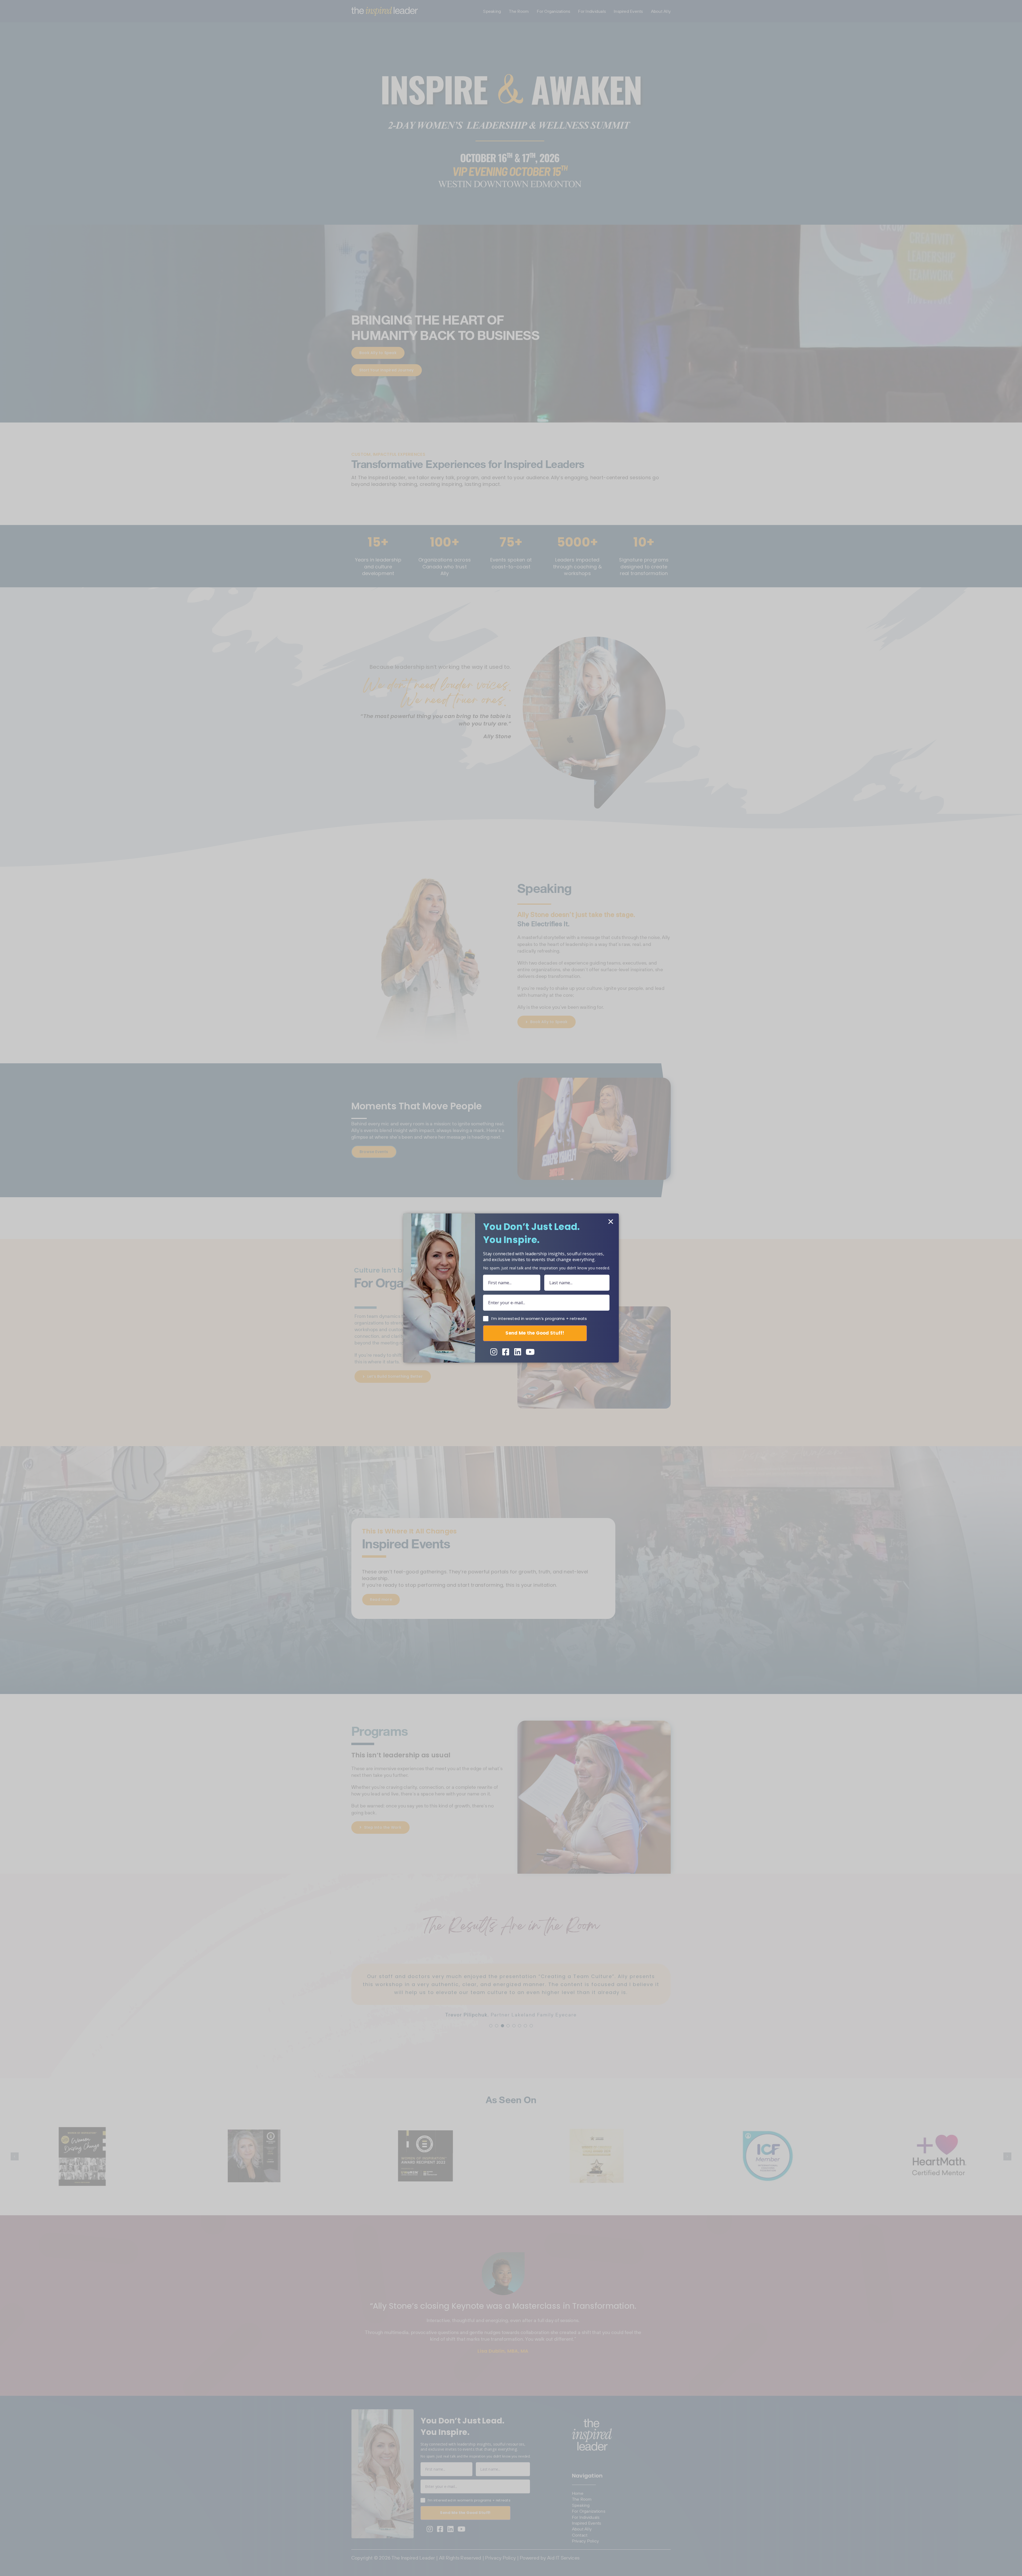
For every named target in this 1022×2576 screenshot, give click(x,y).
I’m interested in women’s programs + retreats (539, 1319)
